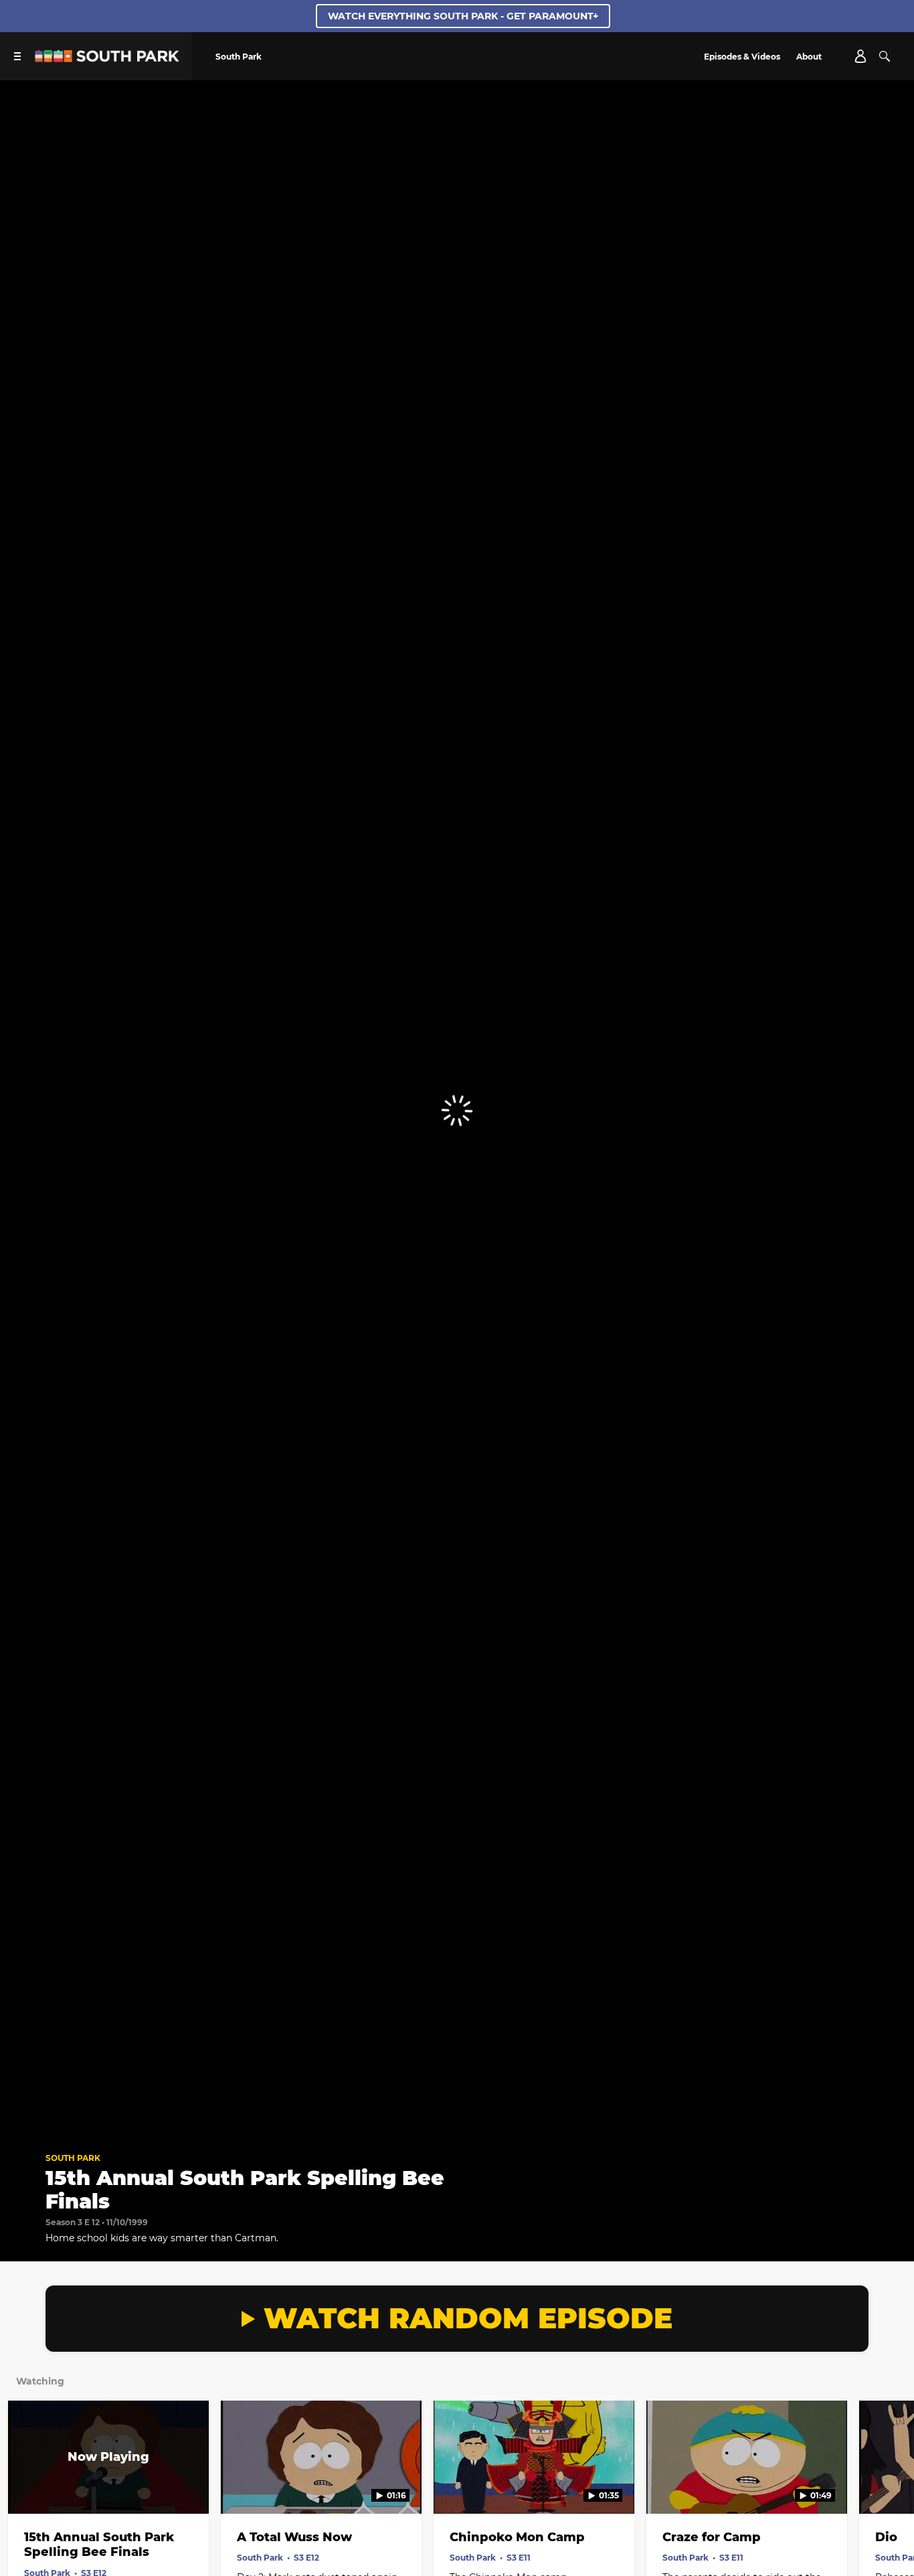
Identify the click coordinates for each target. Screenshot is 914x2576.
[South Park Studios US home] (107, 59)
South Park (73, 2158)
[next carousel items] (890, 2486)
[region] (457, 1111)
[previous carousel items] (24, 2486)
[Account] (860, 56)
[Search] (885, 56)
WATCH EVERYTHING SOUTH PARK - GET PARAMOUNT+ (463, 16)
